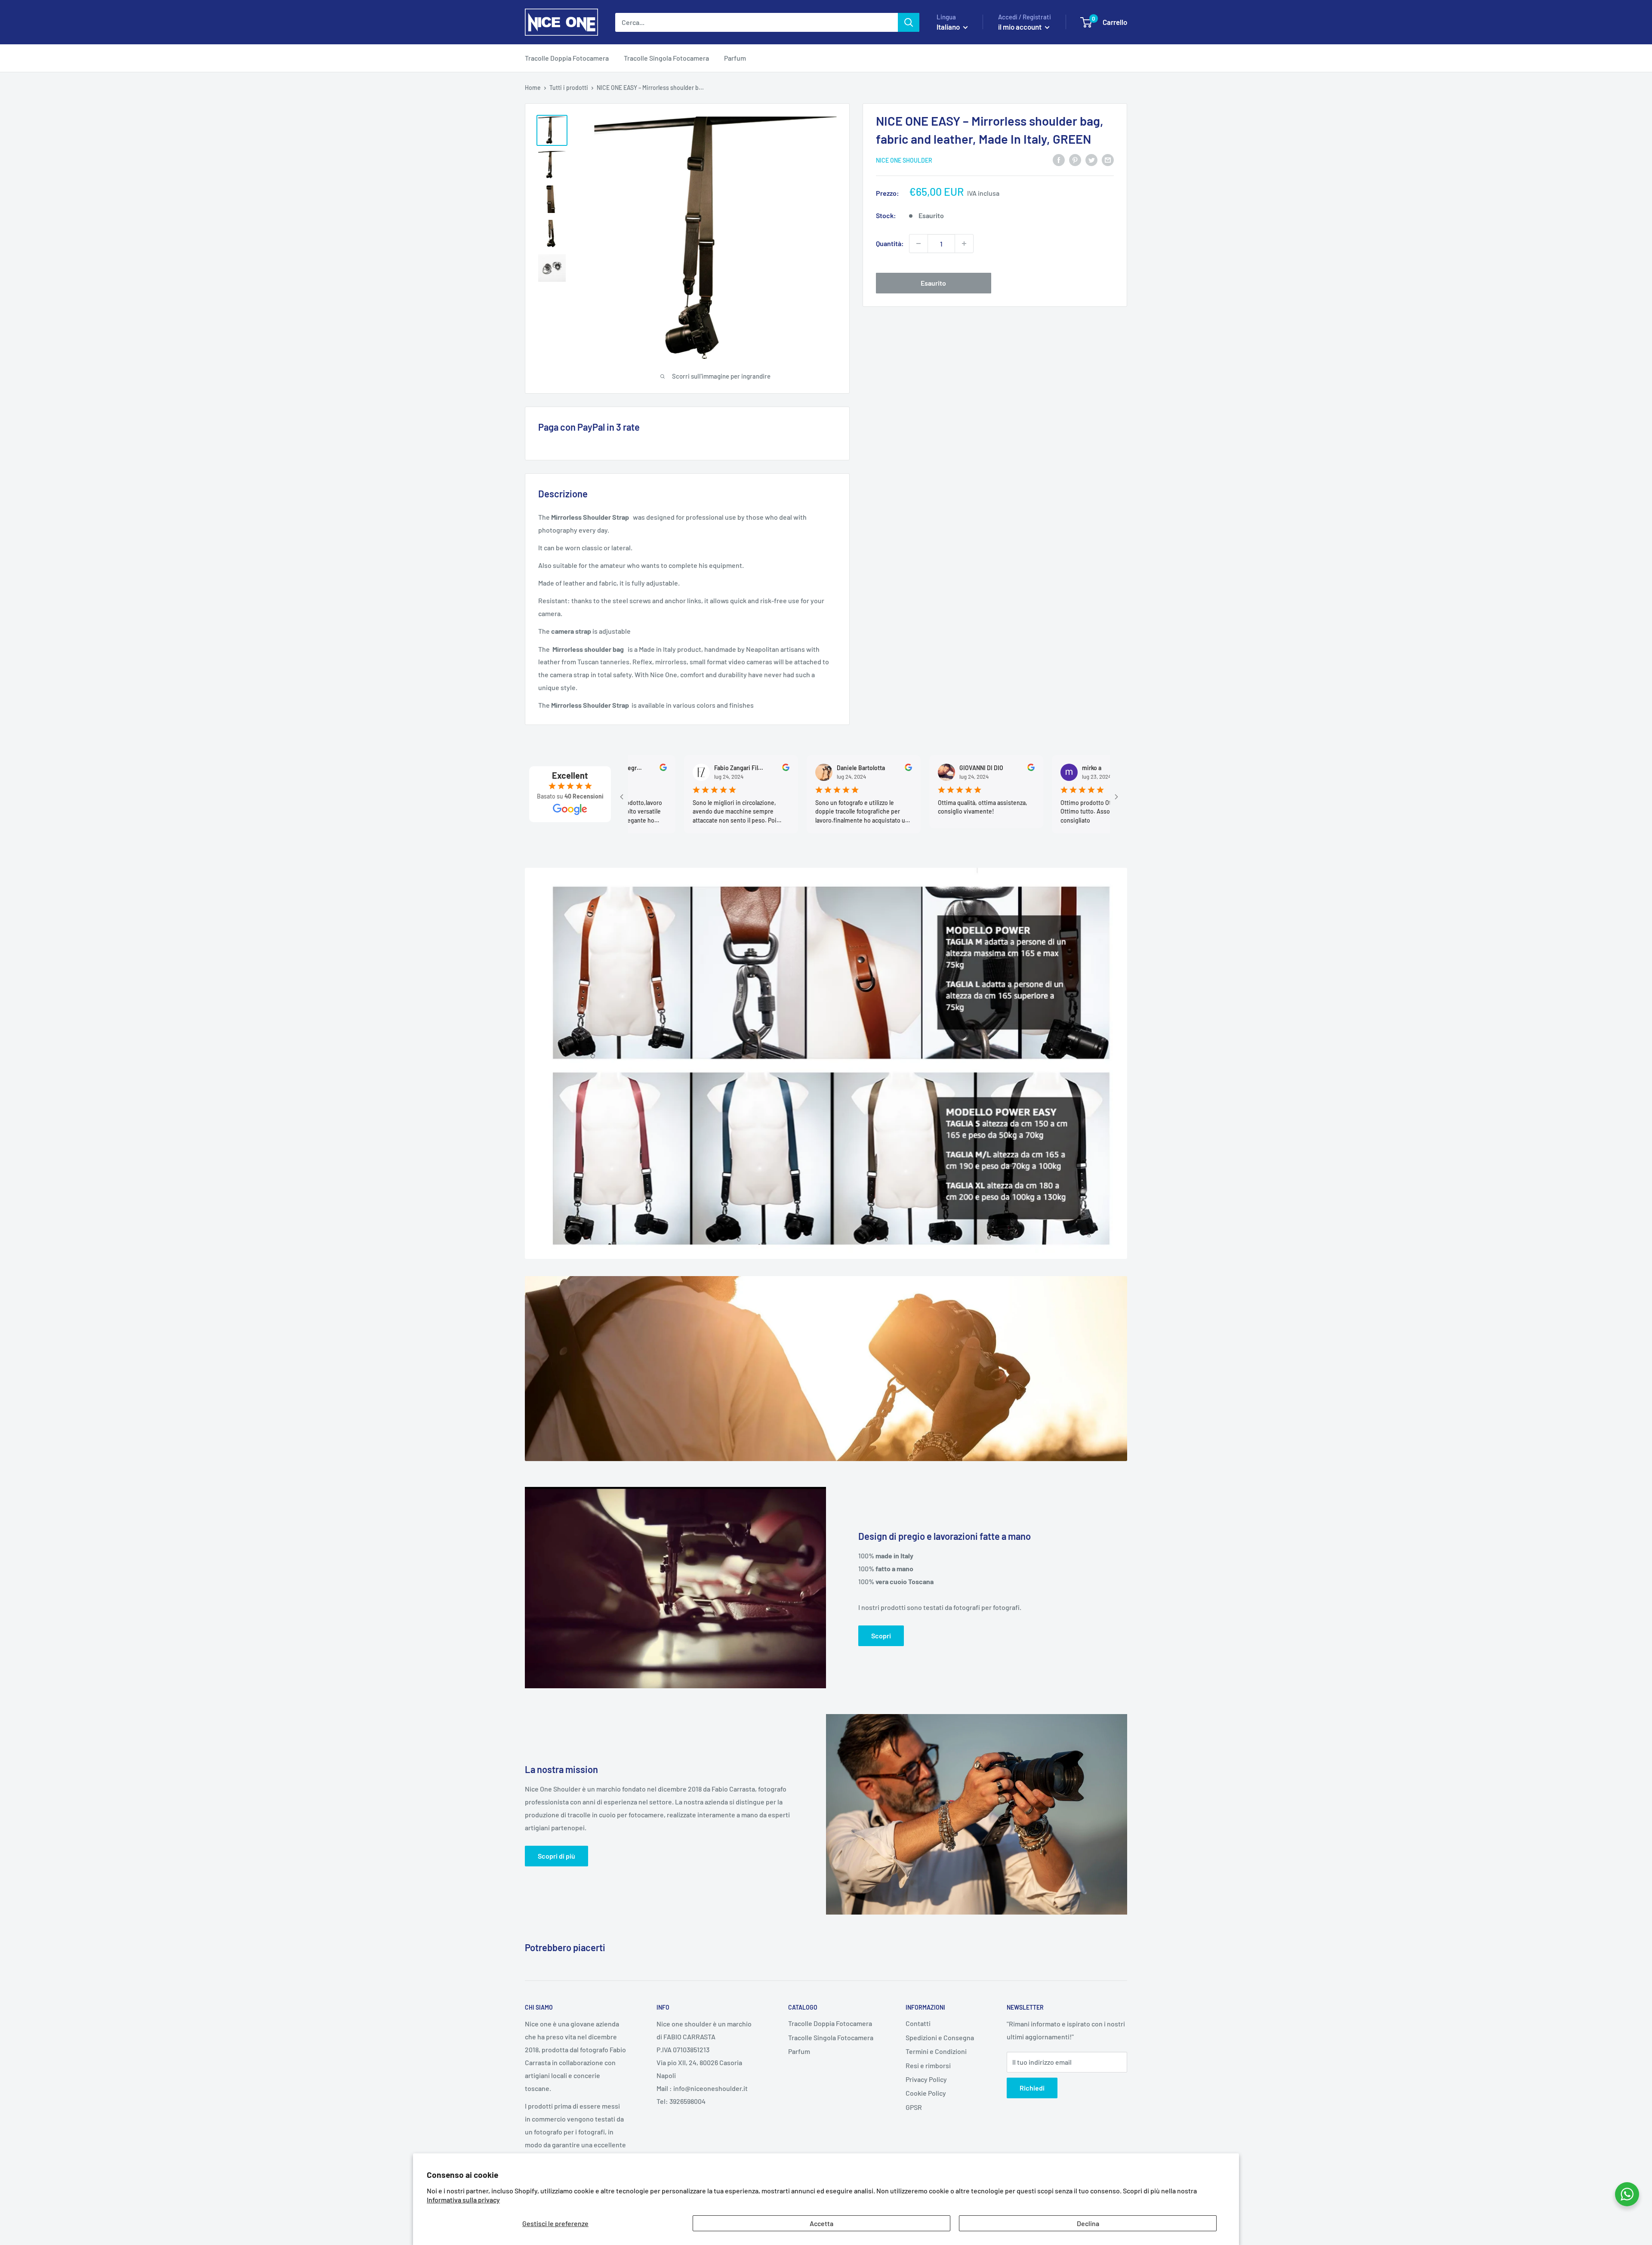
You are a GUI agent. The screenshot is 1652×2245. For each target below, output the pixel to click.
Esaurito (933, 283)
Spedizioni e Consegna (940, 2037)
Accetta (821, 2223)
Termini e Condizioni (936, 2051)
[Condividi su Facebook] (1059, 159)
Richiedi (1032, 2088)
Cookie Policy (926, 2093)
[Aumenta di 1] (964, 244)
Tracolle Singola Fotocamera (666, 58)
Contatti (918, 2023)
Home (533, 88)
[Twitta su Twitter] (1091, 159)
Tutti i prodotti (569, 88)
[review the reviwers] (681, 769)
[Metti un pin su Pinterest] (1075, 159)
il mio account (1020, 27)
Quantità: (890, 243)
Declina (1088, 2223)
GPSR (914, 2107)
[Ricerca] (909, 22)
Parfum (735, 58)
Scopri (881, 1636)
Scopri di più (556, 1856)
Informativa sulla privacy (463, 2200)
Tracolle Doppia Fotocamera (567, 58)
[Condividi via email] (1108, 159)
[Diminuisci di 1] (918, 244)
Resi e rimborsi (928, 2065)
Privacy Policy (926, 2079)
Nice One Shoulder (904, 160)
